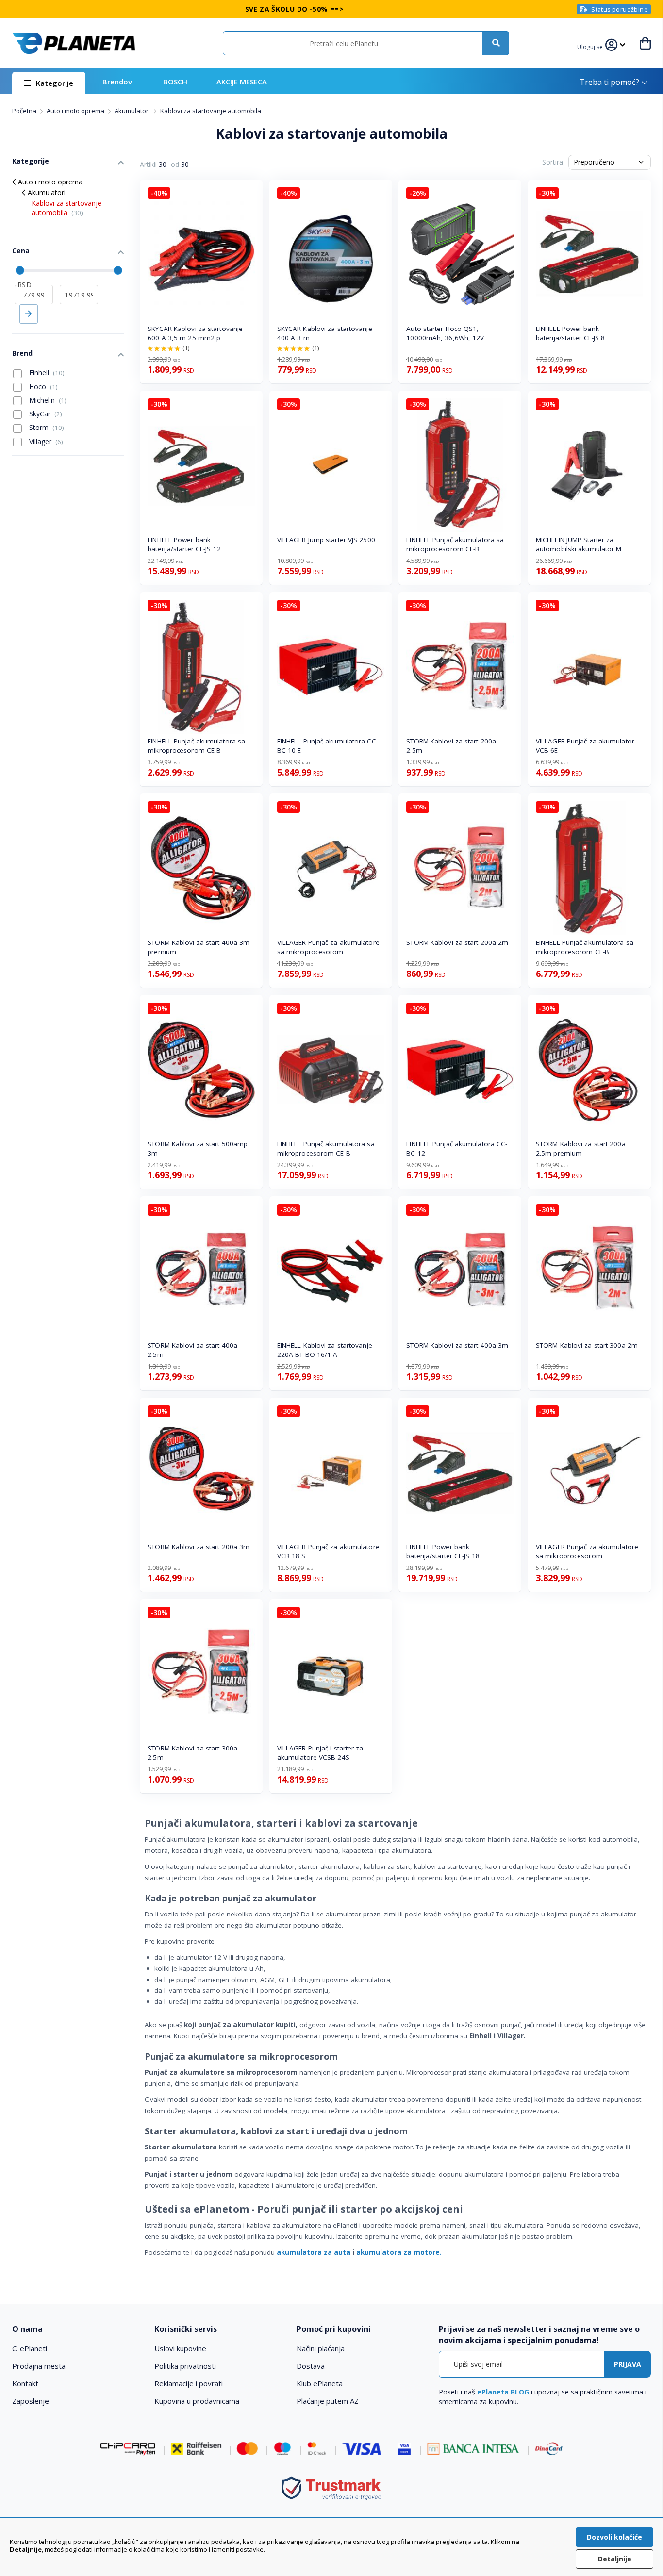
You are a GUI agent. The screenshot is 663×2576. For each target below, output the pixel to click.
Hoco (42, 387)
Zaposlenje (31, 2401)
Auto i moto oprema (76, 111)
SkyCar (45, 414)
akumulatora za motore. (399, 2252)
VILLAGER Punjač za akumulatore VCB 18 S (328, 1551)
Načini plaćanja (321, 2348)
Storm (46, 427)
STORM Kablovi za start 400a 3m (457, 1345)
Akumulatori (133, 111)
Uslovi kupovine (180, 2348)
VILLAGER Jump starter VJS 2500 (326, 540)
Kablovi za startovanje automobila (66, 208)
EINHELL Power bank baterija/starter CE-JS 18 (443, 1551)
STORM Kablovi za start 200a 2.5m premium (581, 1148)
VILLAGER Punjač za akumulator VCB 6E (585, 746)
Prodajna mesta (39, 2366)
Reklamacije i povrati (189, 2383)
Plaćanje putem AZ (328, 2401)
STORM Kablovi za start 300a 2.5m (192, 1753)
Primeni (29, 314)
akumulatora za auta (314, 2252)
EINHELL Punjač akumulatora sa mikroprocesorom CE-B (455, 544)
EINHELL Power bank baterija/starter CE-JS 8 (570, 333)
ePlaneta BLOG (503, 2392)
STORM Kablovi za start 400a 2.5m (192, 1350)
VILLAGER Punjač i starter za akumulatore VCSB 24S (320, 1753)
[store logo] (74, 43)
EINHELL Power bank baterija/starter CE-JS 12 (184, 544)
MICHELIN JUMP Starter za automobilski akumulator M (579, 544)
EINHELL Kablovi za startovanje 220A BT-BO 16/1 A (325, 1350)
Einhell (46, 372)
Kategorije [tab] (31, 161)
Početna (25, 111)
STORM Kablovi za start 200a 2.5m (451, 746)
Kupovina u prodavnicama (197, 2401)
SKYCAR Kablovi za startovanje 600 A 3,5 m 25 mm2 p (195, 333)
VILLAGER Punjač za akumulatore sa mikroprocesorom (328, 947)
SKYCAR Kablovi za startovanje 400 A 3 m (325, 333)
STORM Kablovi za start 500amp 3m (198, 1148)
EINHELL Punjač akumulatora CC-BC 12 (457, 1148)
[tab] (77, 2329)
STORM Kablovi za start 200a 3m (199, 1547)
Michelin (47, 400)
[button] (591, 46)
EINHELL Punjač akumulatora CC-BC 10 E (328, 746)
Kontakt (25, 2383)
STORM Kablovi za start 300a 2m (587, 1345)
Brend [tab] (22, 353)
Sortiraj (554, 162)
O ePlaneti (30, 2348)
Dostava (311, 2366)
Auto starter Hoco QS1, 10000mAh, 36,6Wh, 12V (445, 333)
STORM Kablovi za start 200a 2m (457, 942)
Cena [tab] (21, 251)
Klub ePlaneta (320, 2383)
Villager (45, 441)
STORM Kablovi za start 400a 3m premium (199, 947)
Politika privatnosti (185, 2366)
